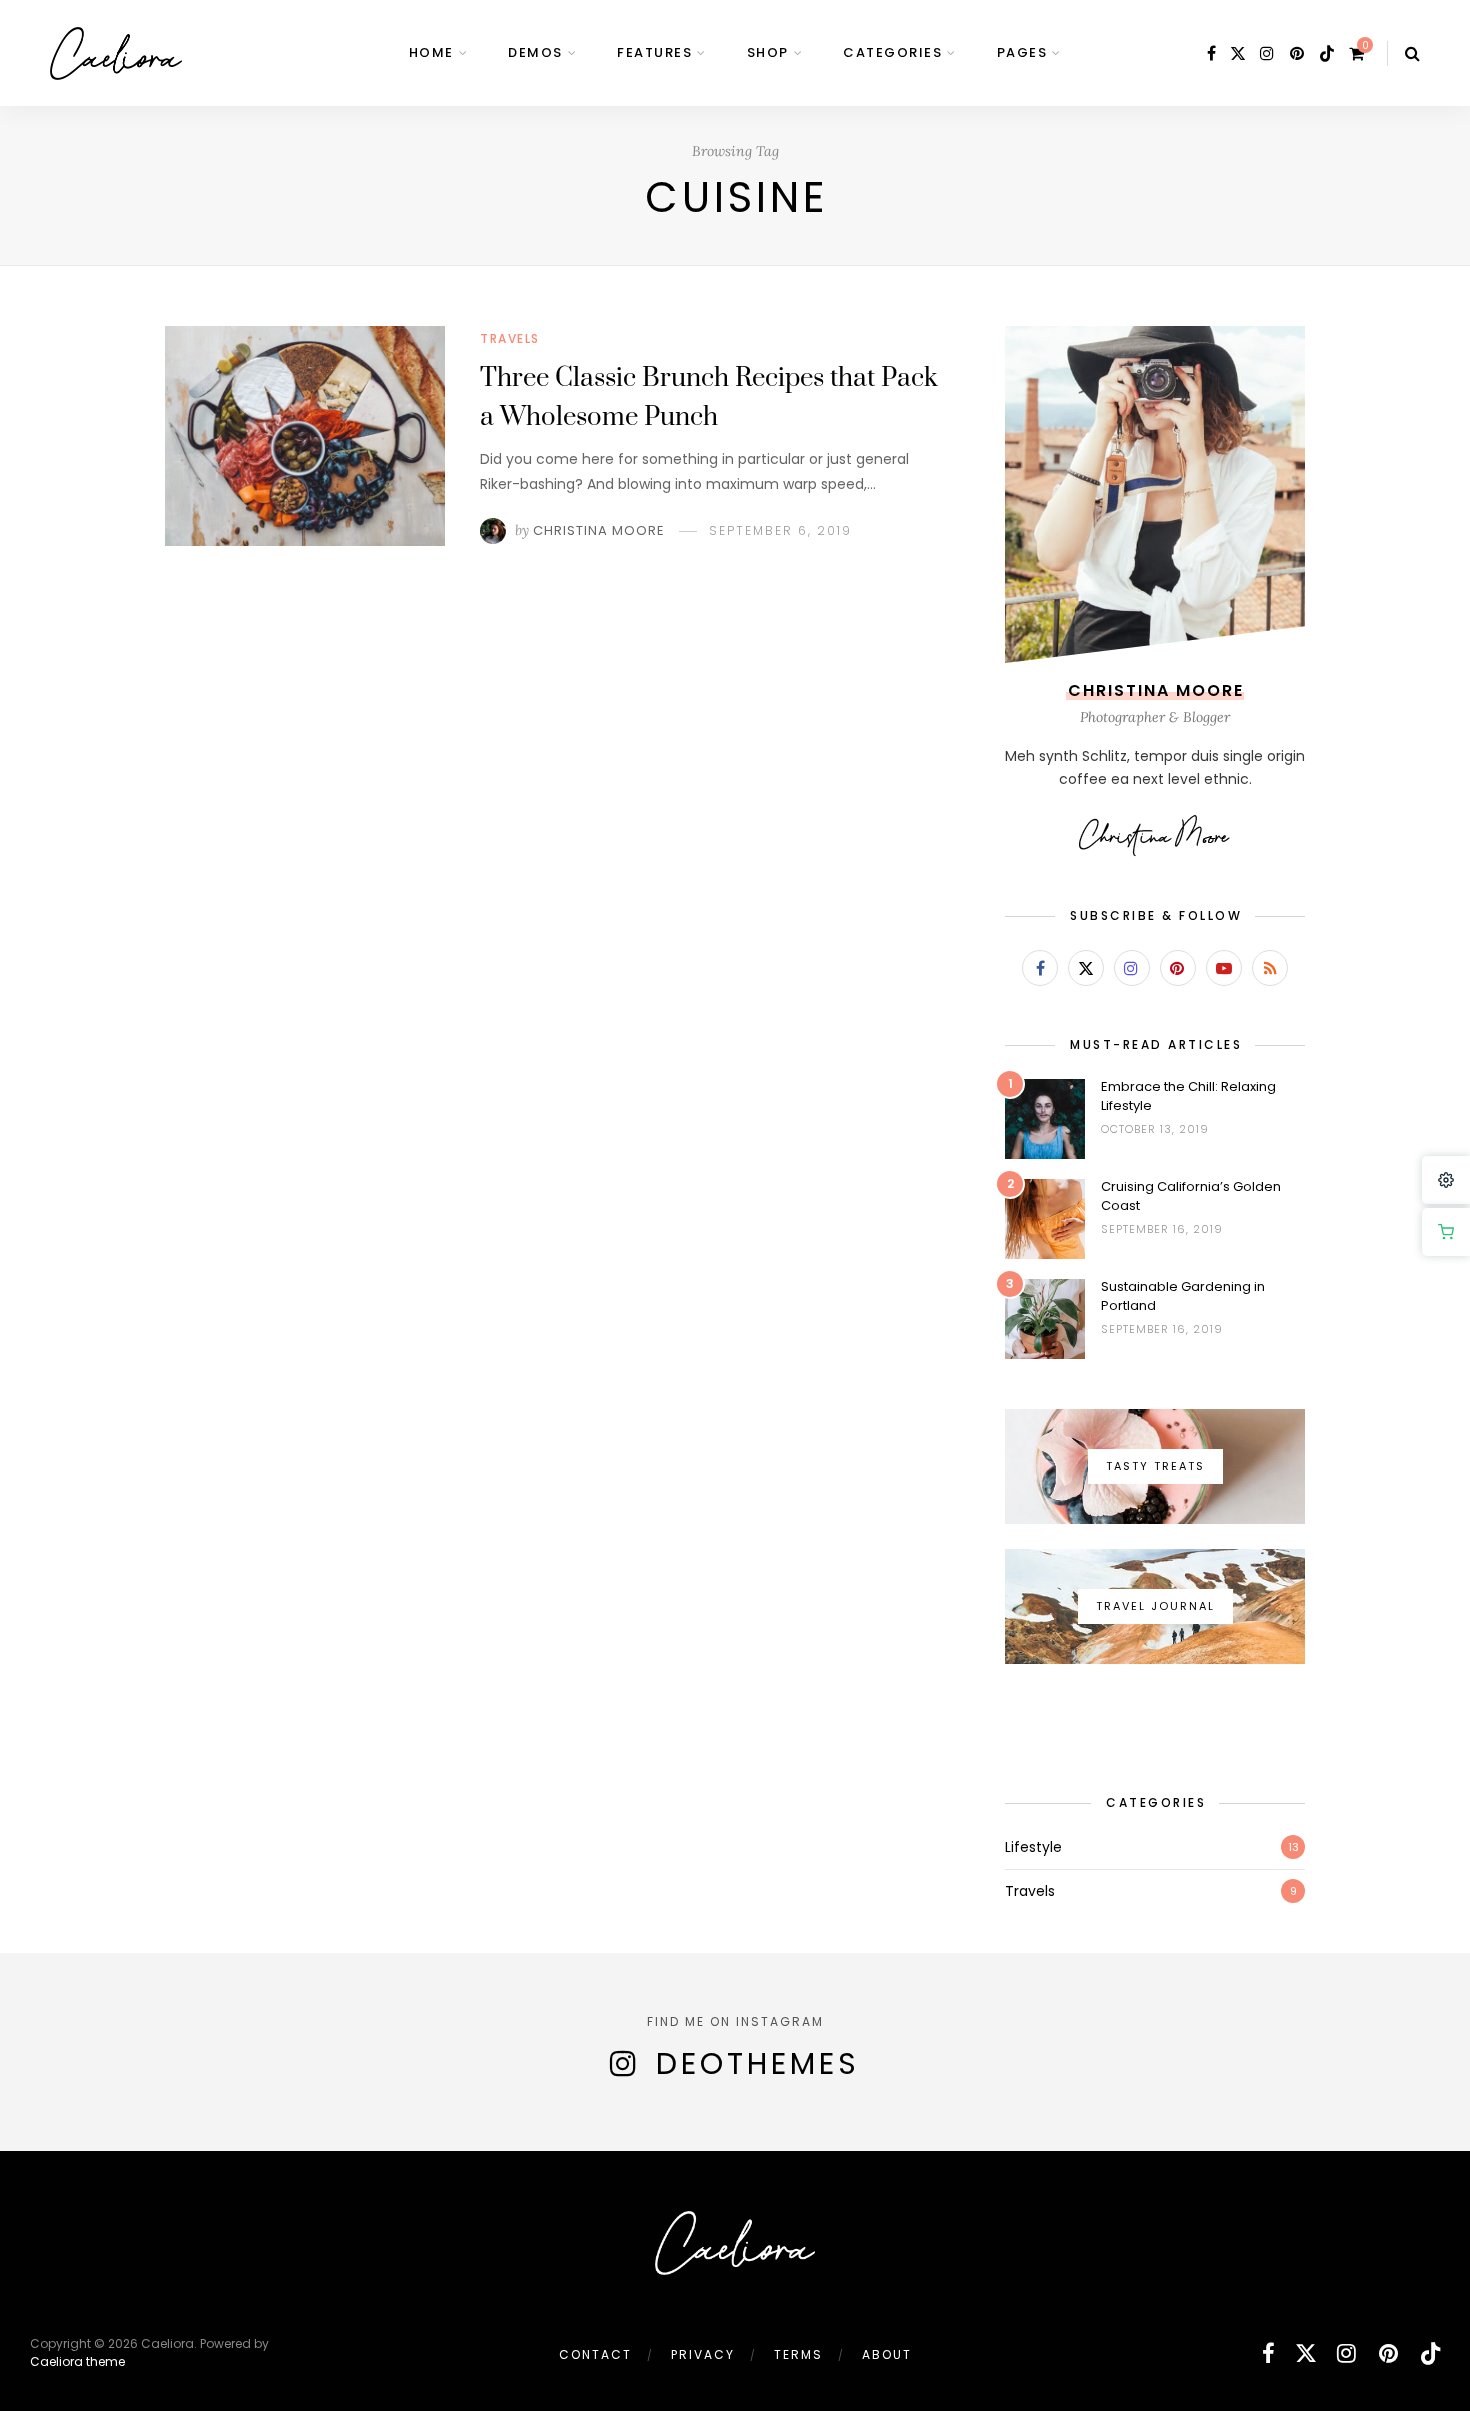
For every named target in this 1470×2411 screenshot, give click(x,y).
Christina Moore (599, 530)
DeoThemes (758, 2063)
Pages (1022, 52)
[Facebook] (1040, 968)
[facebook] (1211, 53)
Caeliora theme (77, 2361)
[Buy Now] (1446, 1232)
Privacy (703, 2354)
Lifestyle (1033, 1847)
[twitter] (1238, 53)
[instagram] (1268, 53)
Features (654, 52)
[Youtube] (1224, 968)
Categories (892, 52)
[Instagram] (1132, 968)
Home (431, 52)
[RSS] (1270, 968)
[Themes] (1446, 1180)
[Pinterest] (1178, 968)
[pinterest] (1298, 53)
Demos (535, 52)
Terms (798, 2354)
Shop (768, 52)
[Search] (1412, 53)
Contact (595, 2354)
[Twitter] (1086, 968)
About (887, 2354)
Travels (510, 338)
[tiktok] (1327, 53)
